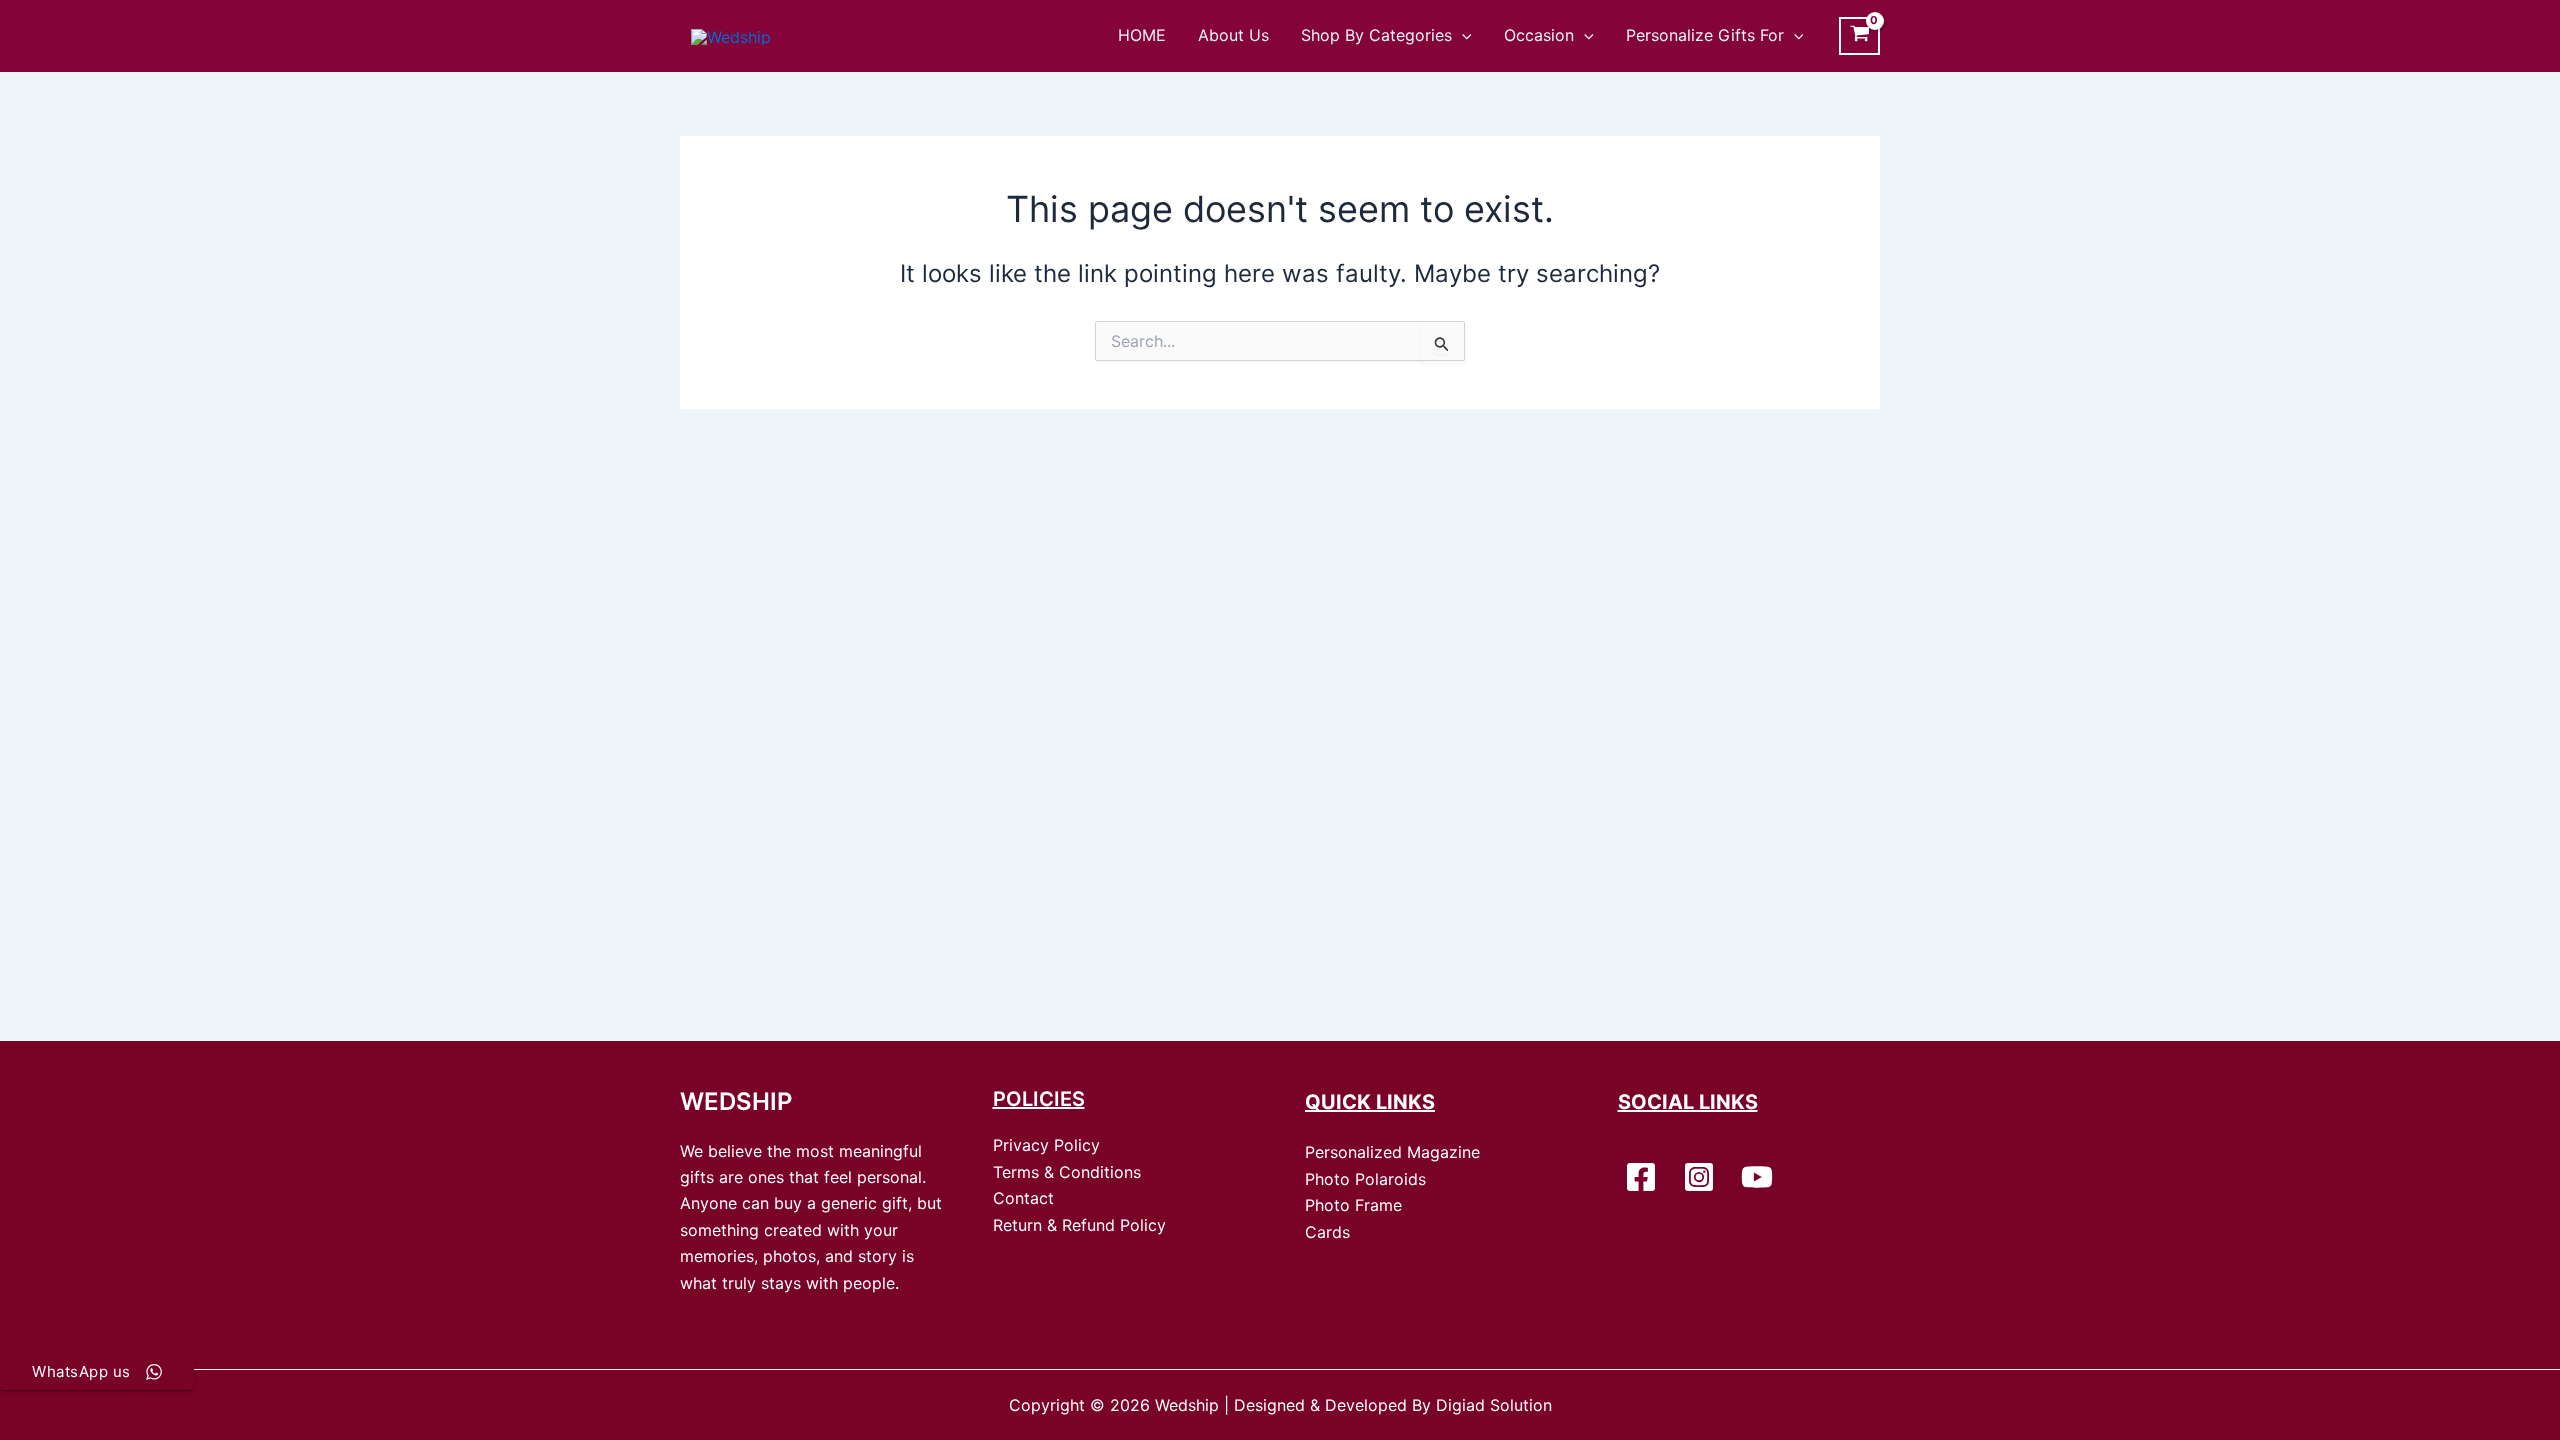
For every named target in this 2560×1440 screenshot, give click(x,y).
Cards (1327, 1232)
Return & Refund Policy (1079, 1225)
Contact (1023, 1198)
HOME (1142, 35)
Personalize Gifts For (1705, 35)
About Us (1233, 35)
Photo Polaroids (1365, 1179)
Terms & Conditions (1067, 1172)
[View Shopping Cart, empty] (1859, 36)
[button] (1462, 35)
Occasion (1539, 35)
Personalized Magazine (1392, 1152)
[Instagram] (1699, 1177)
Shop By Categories (1376, 35)
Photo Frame (1353, 1205)
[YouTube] (1757, 1177)
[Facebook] (1641, 1177)
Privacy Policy (1046, 1145)
